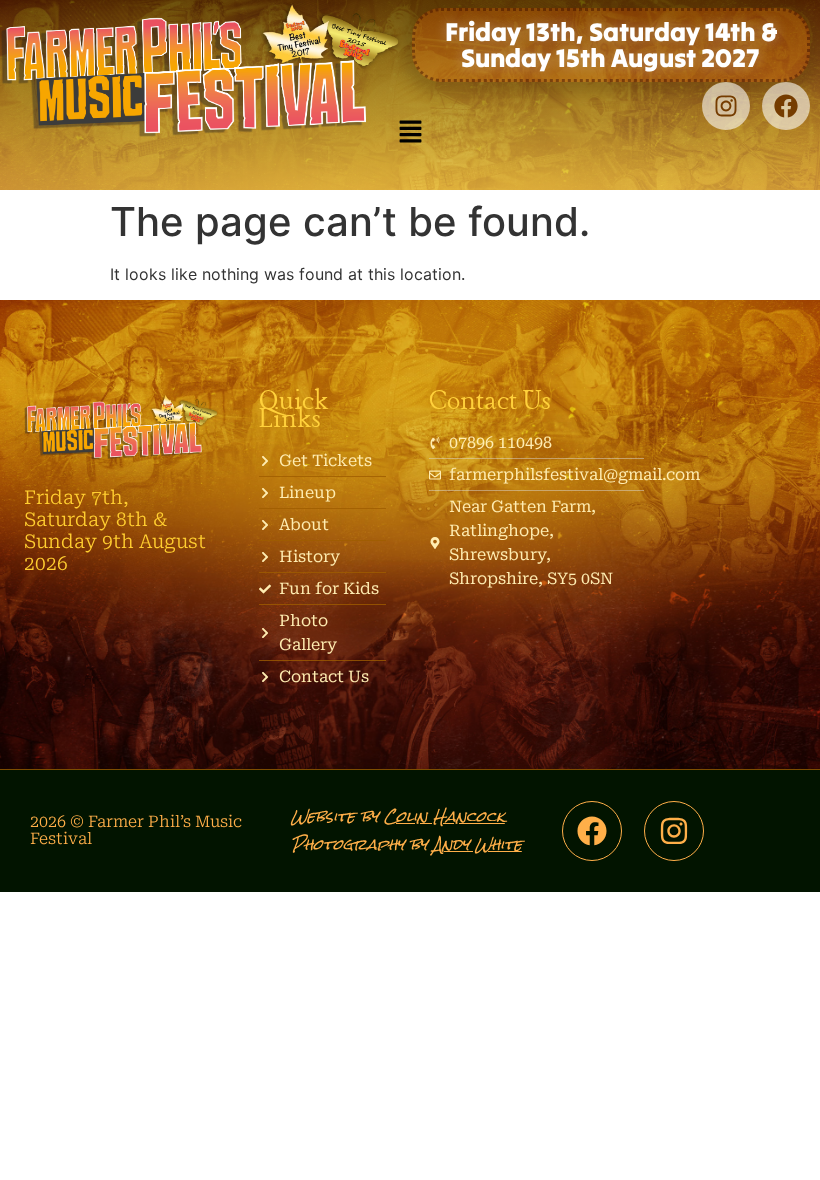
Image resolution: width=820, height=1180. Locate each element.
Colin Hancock (444, 816)
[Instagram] (726, 106)
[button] (410, 132)
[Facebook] (786, 106)
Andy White (477, 844)
